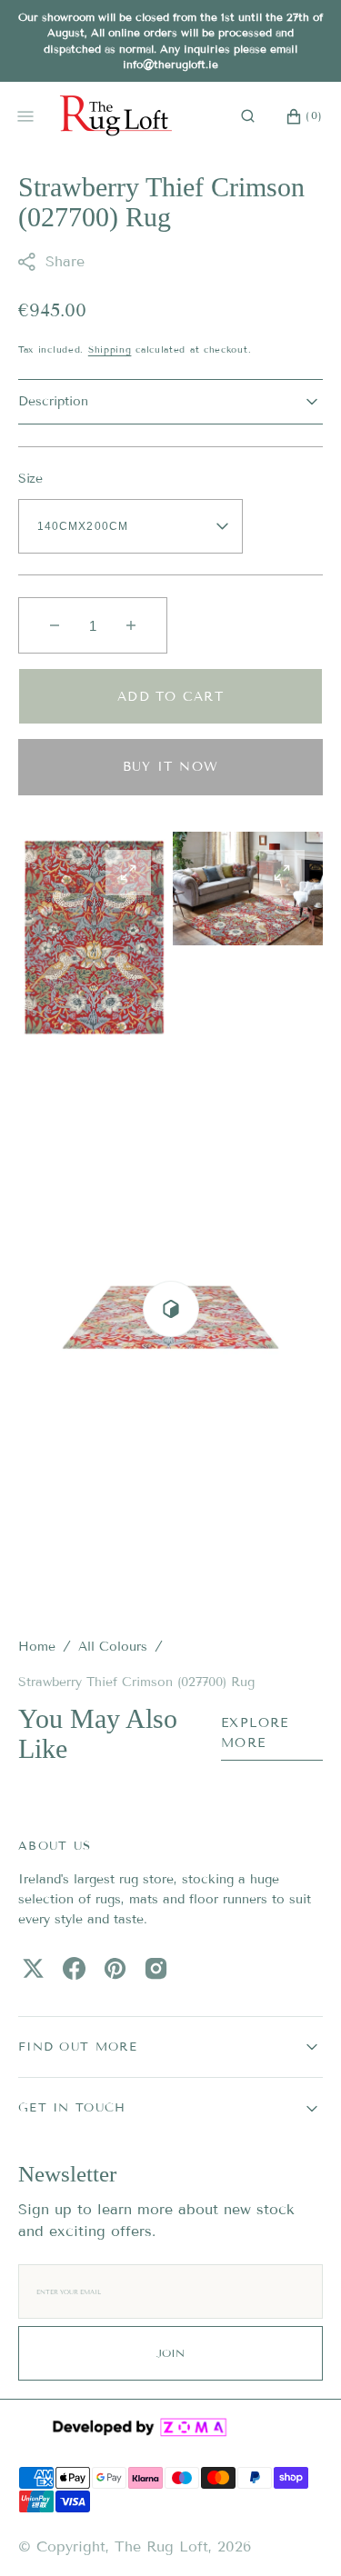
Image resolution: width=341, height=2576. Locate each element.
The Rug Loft (161, 2546)
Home (37, 1647)
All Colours (113, 1647)
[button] (248, 115)
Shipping (110, 349)
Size (30, 479)
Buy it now (171, 767)
